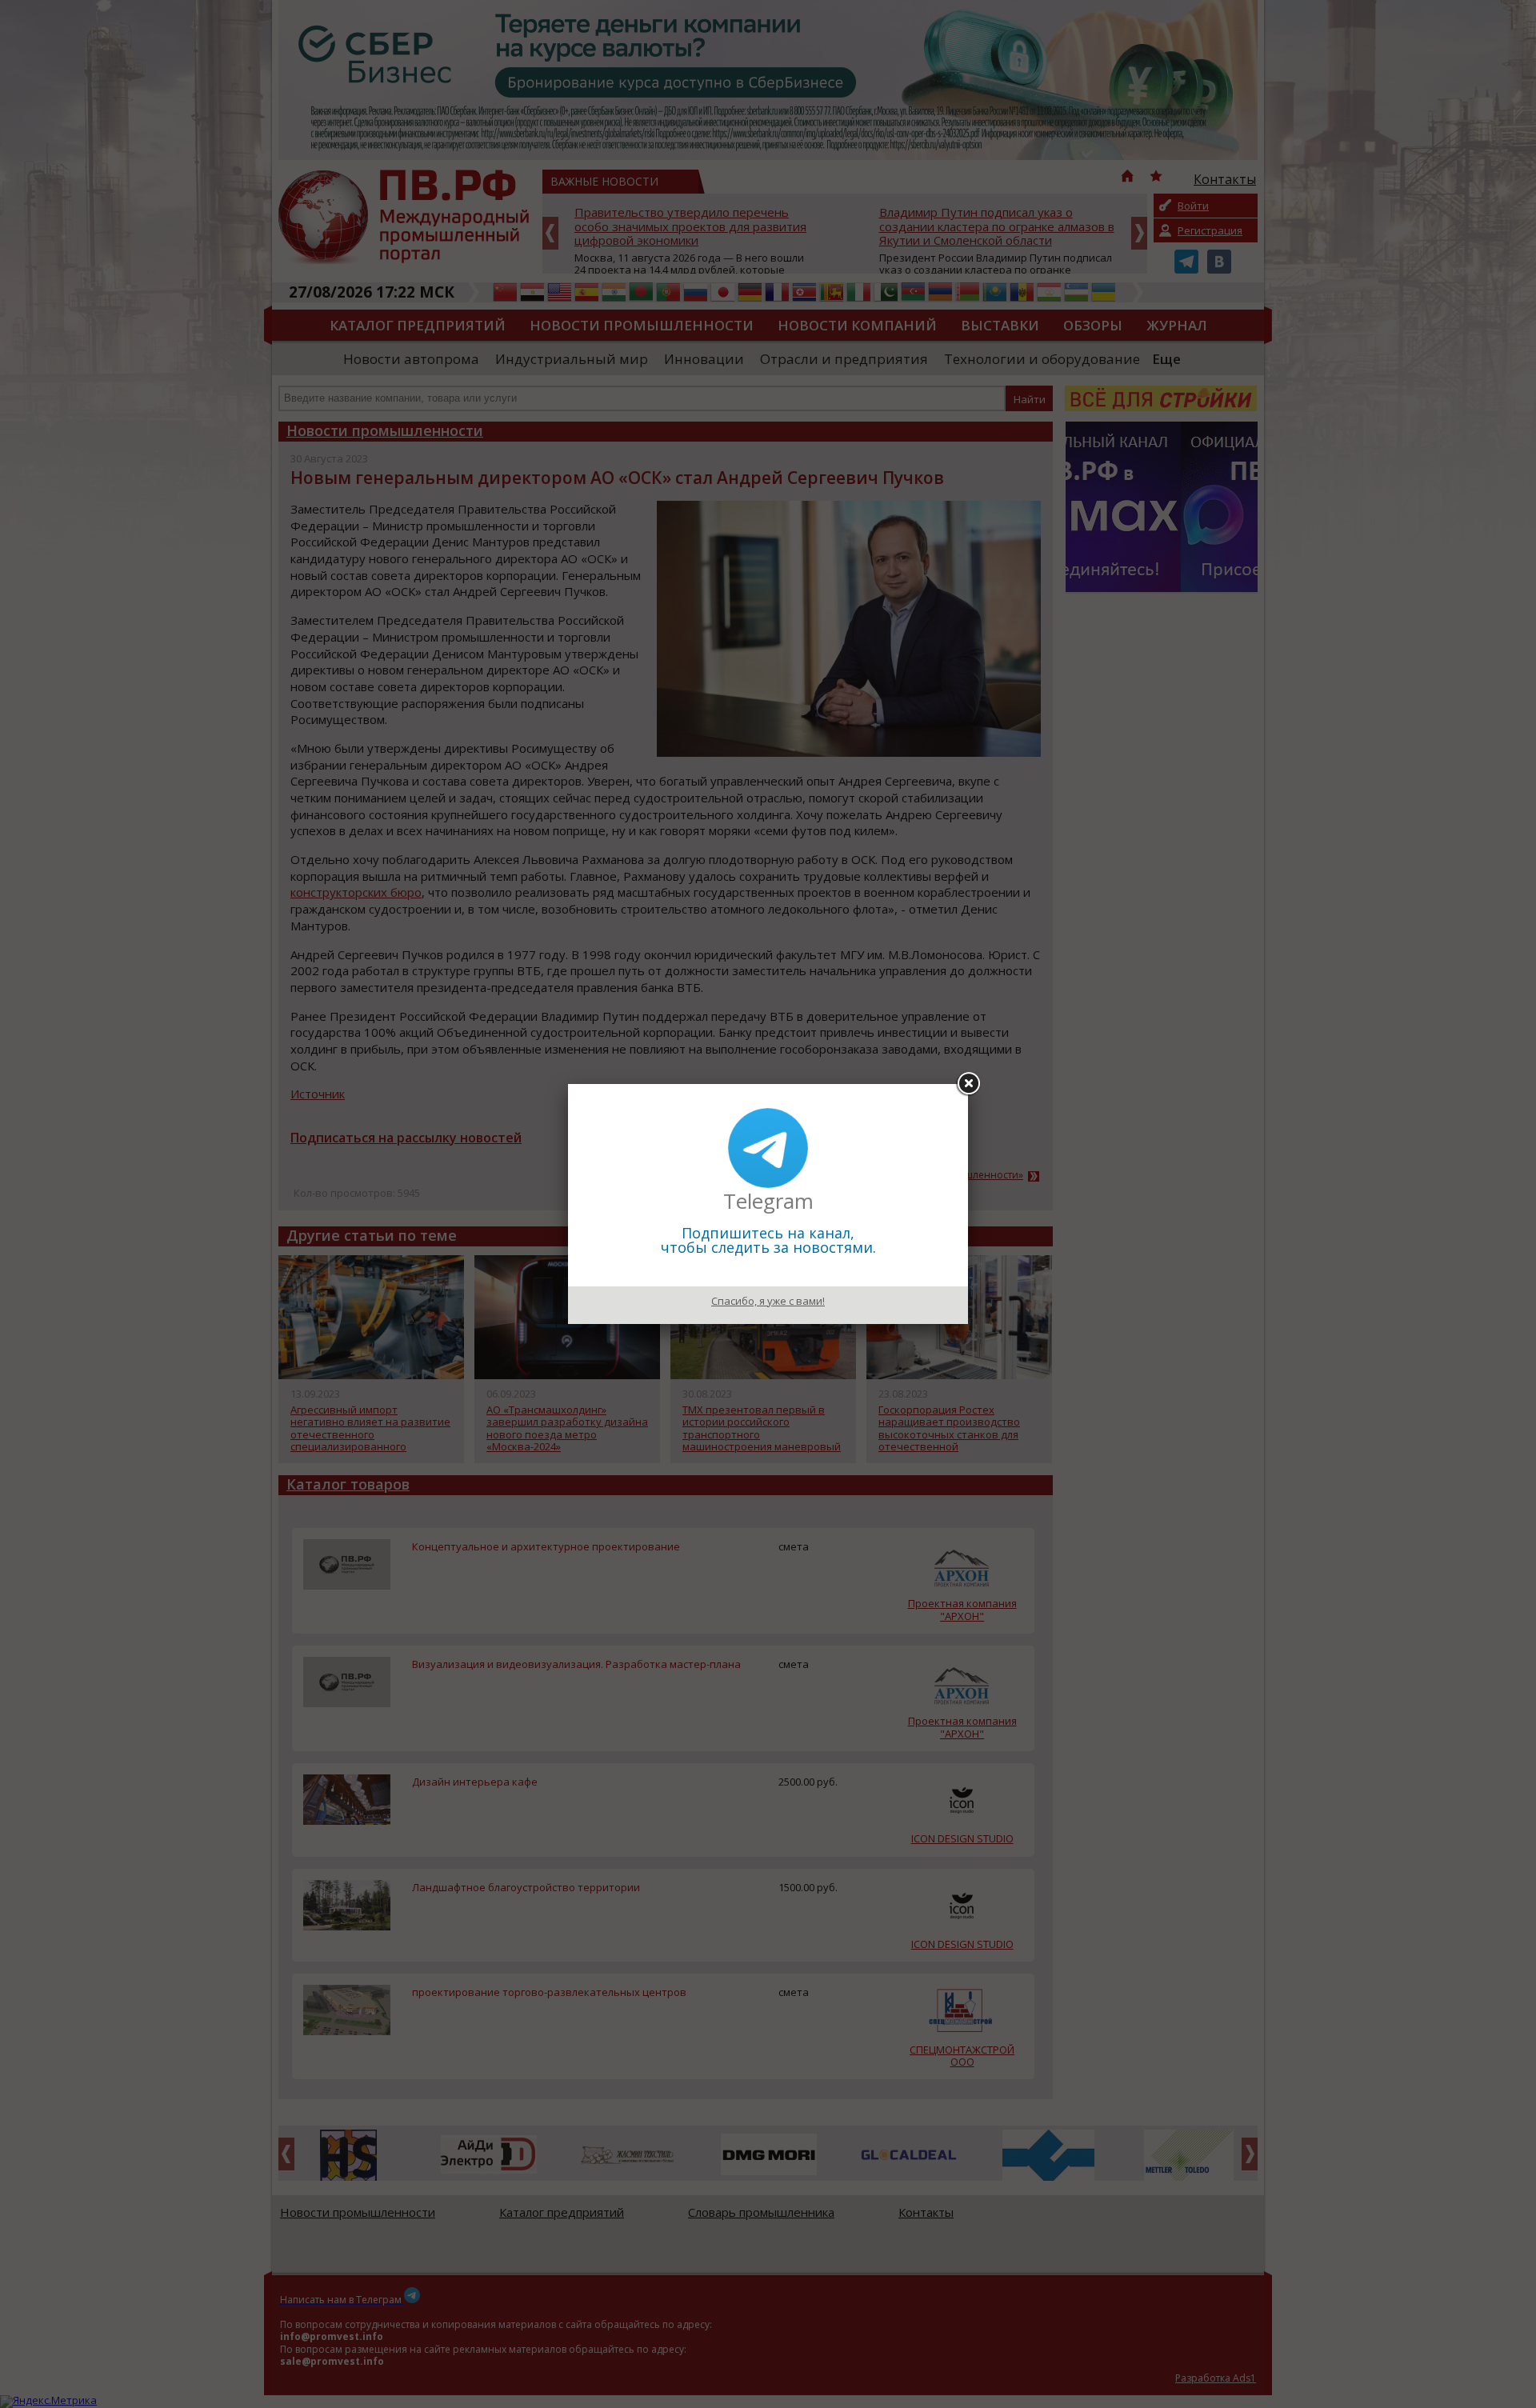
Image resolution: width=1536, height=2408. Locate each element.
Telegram (768, 1201)
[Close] (968, 1084)
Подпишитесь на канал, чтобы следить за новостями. (768, 1240)
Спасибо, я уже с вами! (768, 1301)
